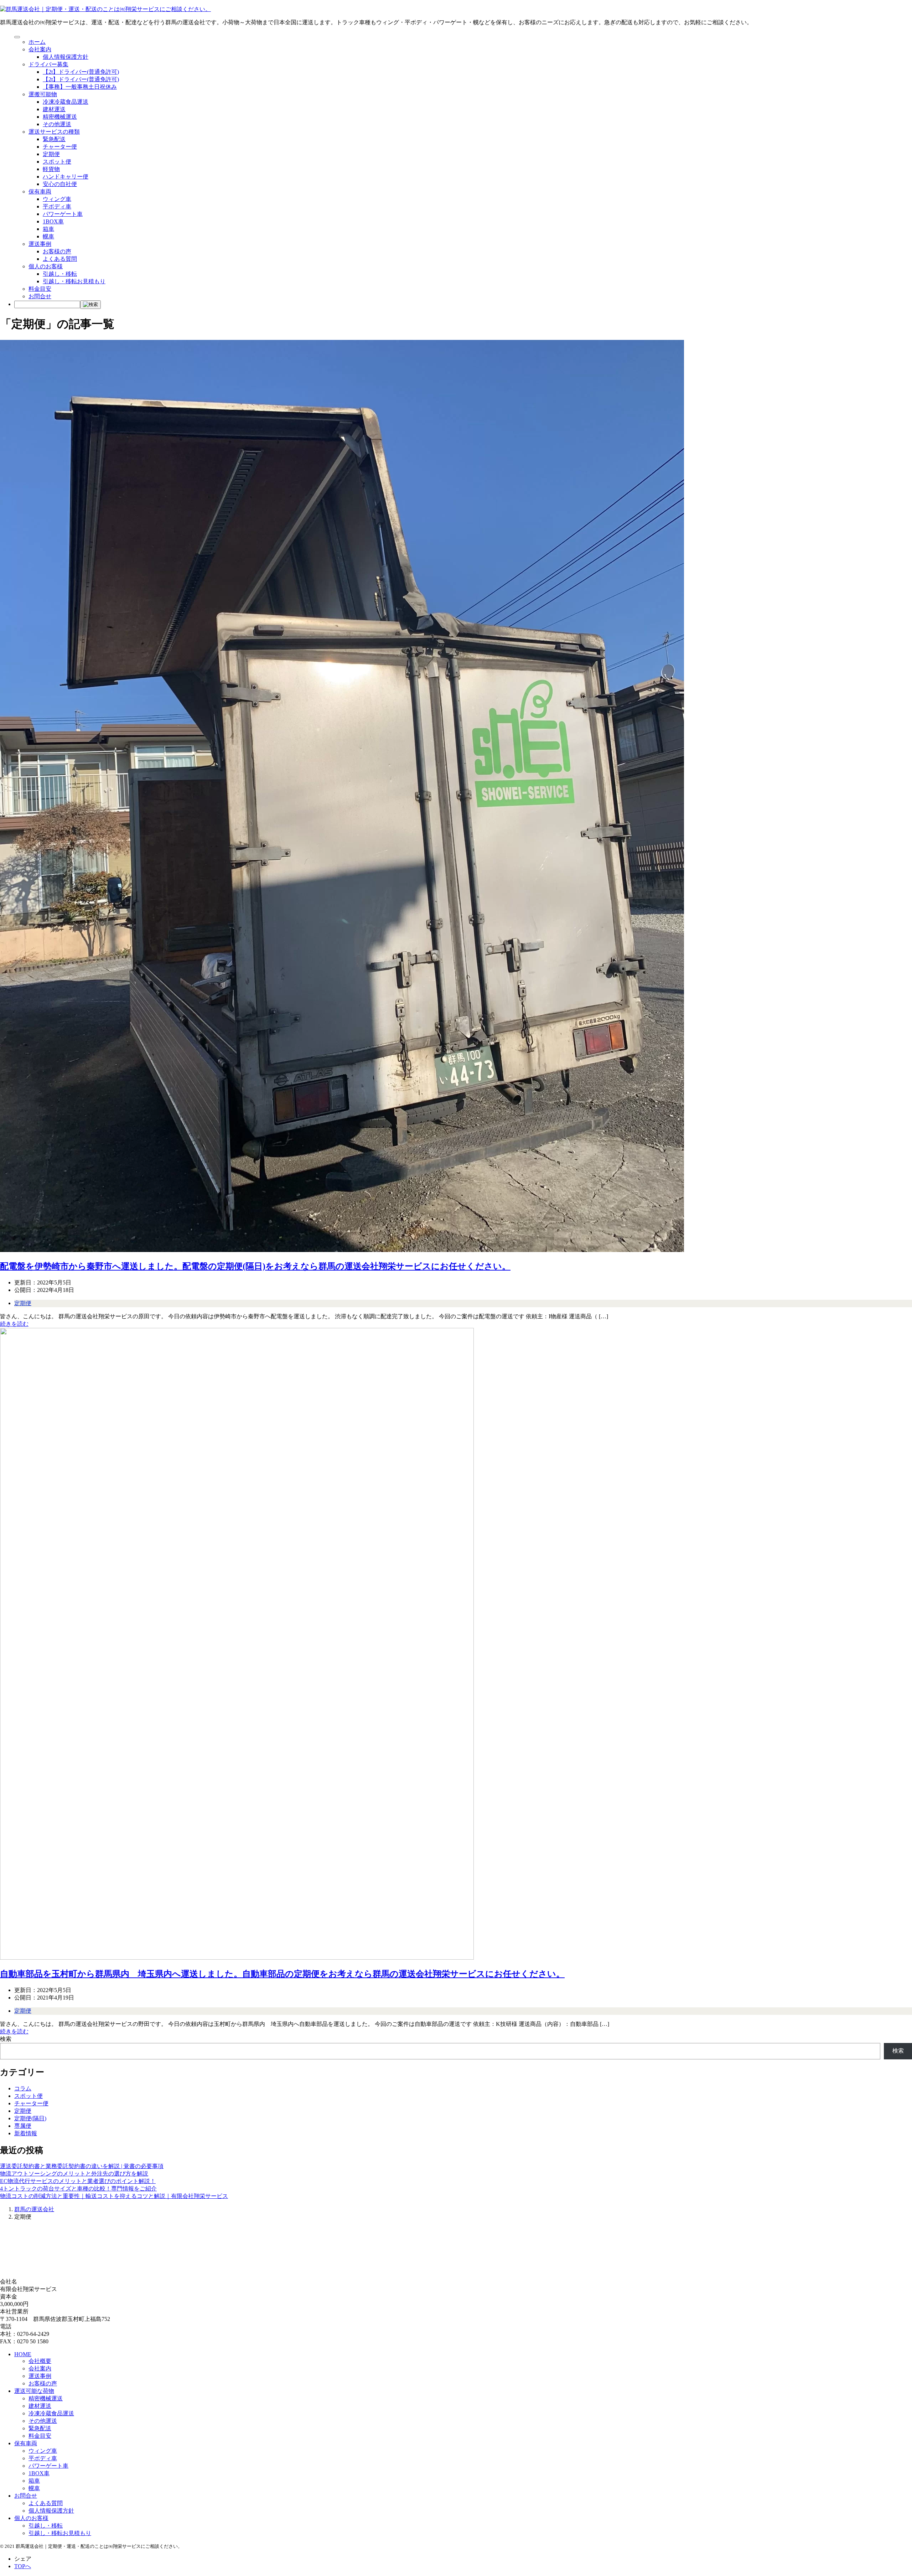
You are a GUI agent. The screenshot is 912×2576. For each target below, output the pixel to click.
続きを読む (14, 1324)
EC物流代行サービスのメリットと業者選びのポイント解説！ (78, 2181)
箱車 (48, 229)
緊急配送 (54, 139)
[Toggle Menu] (17, 37)
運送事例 (40, 244)
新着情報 (26, 2133)
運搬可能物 (43, 94)
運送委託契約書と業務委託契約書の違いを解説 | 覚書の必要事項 (82, 2166)
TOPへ (23, 2566)
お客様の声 (57, 251)
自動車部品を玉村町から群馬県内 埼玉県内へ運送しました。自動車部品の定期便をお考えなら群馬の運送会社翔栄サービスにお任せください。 (282, 1974)
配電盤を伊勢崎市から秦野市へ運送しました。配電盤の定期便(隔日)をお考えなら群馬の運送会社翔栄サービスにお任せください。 (255, 1266)
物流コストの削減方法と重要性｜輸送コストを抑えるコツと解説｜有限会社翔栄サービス (114, 2196)
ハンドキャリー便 (66, 177)
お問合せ (40, 296)
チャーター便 (60, 147)
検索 (6, 2039)
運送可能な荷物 (34, 2391)
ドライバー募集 (48, 64)
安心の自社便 (60, 184)
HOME (23, 2354)
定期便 (51, 154)
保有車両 (40, 192)
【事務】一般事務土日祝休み (80, 87)
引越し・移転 (60, 274)
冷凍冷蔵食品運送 (66, 102)
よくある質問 (60, 259)
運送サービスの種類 (54, 132)
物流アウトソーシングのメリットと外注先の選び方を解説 (74, 2174)
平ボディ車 (57, 206)
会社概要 (40, 2361)
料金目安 (40, 289)
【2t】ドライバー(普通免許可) (81, 72)
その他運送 (57, 124)
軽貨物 (51, 169)
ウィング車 (57, 199)
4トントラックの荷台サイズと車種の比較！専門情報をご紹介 (78, 2189)
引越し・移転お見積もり (74, 281)
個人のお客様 (46, 266)
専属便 (23, 2126)
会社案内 (40, 49)
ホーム (37, 42)
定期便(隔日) (30, 2118)
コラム (23, 2088)
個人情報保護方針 (66, 57)
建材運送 (54, 109)
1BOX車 (53, 221)
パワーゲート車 (63, 214)
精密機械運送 (60, 117)
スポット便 (57, 162)
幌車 (48, 236)
